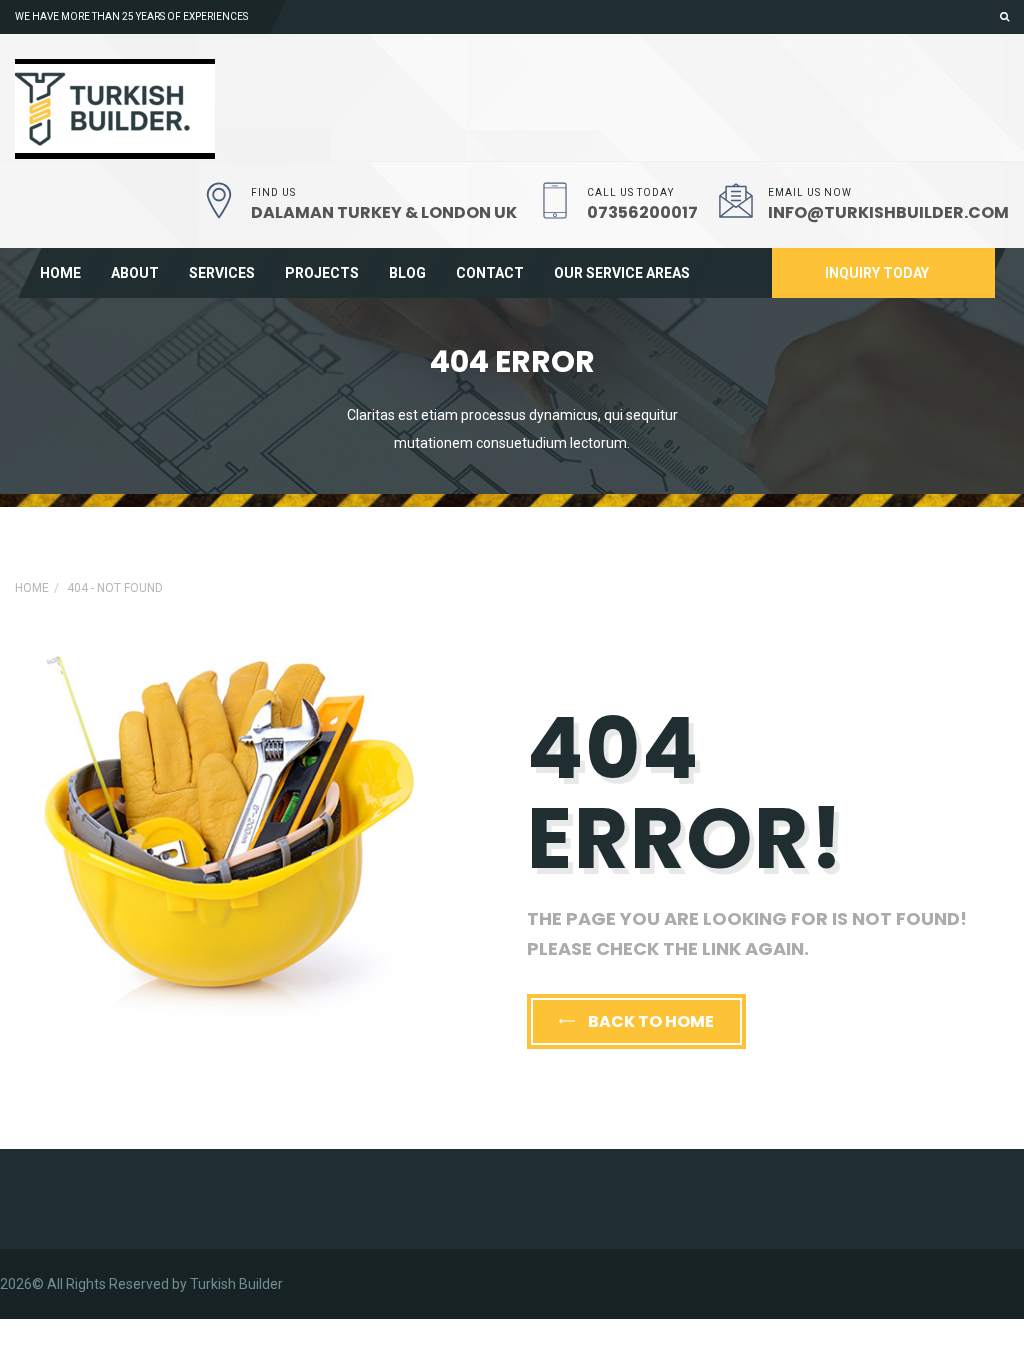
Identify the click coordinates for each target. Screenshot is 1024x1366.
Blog (407, 273)
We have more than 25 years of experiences (131, 16)
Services (222, 273)
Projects (322, 273)
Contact (490, 273)
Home (60, 273)
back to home (649, 1021)
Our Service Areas (622, 273)
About (135, 273)
